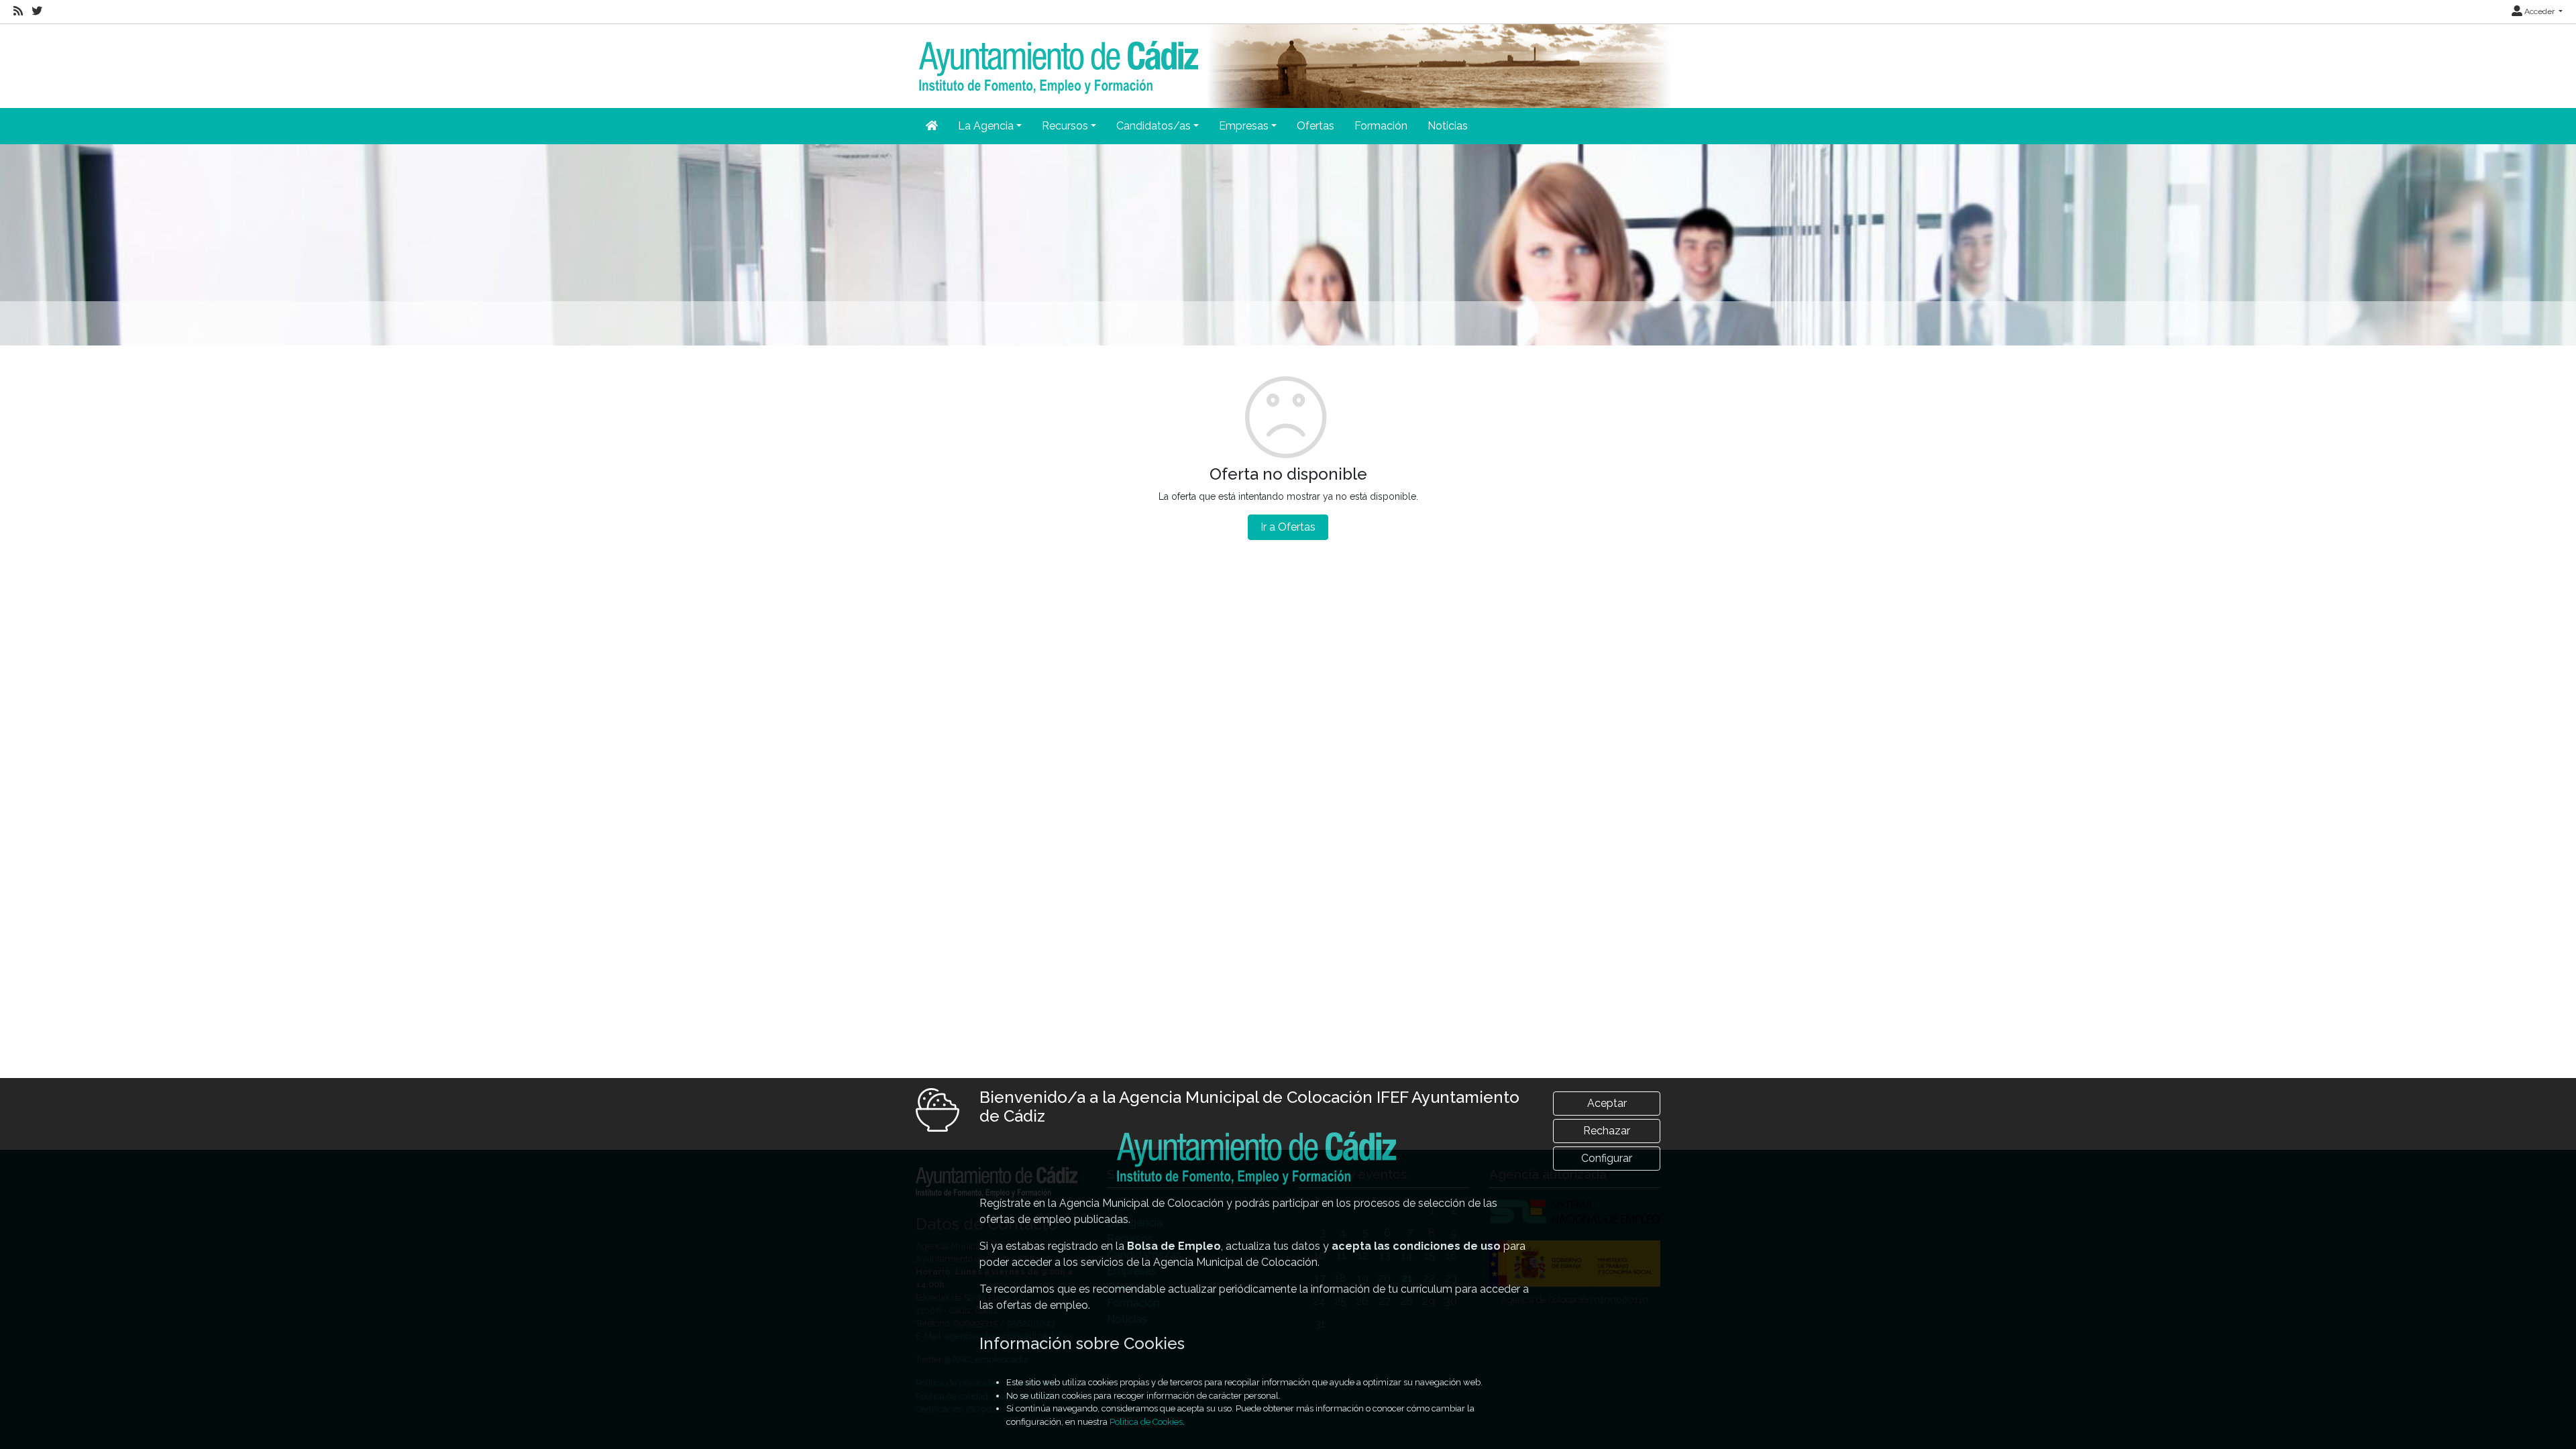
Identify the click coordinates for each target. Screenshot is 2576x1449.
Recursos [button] (1065, 126)
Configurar (1607, 1158)
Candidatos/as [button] (1153, 126)
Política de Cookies (1146, 1422)
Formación (1381, 126)
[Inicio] (1057, 58)
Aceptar (1607, 1103)
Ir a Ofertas (1288, 527)
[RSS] (18, 11)
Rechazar (1607, 1131)
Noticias (1448, 126)
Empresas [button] (1244, 126)
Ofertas (1316, 126)
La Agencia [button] (986, 126)
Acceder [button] (2539, 11)
